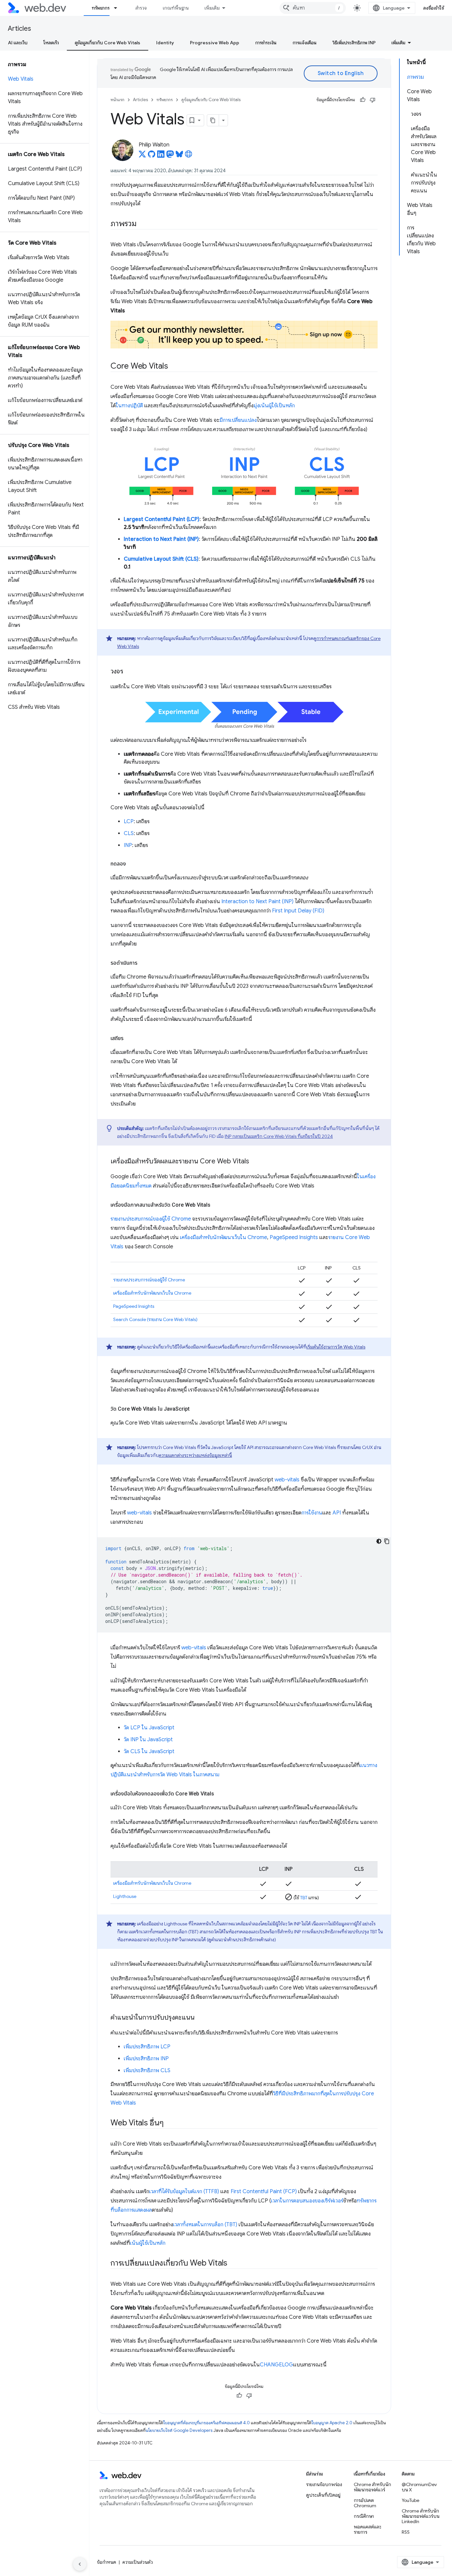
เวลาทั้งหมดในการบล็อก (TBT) (205, 2225)
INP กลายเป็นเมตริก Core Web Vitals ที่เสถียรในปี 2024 (279, 1136)
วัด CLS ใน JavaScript (149, 1751)
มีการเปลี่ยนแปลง (238, 420)
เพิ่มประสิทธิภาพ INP (146, 2059)
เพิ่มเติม (212, 8)
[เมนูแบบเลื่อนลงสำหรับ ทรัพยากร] (118, 8)
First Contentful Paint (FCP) (264, 2192)
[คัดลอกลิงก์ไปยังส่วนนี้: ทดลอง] (132, 864)
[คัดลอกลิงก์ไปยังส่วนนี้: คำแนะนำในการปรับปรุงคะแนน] (201, 2018)
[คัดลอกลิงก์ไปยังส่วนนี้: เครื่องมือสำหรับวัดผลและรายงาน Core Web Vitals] (255, 1162)
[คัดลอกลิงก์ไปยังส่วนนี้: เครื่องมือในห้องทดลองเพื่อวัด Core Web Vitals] (220, 1794)
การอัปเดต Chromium (365, 2503)
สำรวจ (141, 8)
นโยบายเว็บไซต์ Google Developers (179, 2430)
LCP (129, 822)
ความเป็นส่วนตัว (138, 2562)
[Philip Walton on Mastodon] (170, 156)
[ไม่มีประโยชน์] (373, 100)
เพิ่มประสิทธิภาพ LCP (147, 2047)
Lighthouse (125, 1896)
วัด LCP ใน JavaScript (149, 1728)
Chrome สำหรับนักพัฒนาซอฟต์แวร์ (372, 2487)
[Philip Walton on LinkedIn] (161, 156)
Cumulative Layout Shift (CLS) (161, 559)
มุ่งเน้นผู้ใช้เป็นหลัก (274, 406)
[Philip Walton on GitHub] (152, 156)
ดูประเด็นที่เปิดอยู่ (323, 2495)
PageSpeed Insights (294, 1237)
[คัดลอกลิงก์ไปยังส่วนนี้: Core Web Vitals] (174, 367)
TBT (304, 1898)
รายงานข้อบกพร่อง (324, 2484)
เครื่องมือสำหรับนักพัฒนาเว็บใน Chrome (224, 1237)
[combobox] (313, 8)
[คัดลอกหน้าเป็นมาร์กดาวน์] (213, 120)
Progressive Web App (215, 43)
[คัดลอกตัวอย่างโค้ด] (387, 1541)
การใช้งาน (312, 1513)
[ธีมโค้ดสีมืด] (379, 1541)
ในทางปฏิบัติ (129, 406)
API (337, 1513)
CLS (129, 833)
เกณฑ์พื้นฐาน (176, 8)
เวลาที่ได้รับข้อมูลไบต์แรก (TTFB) (184, 2192)
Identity (165, 43)
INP (128, 845)
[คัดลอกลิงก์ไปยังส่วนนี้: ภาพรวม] (143, 224)
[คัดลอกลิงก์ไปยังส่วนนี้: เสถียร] (129, 1038)
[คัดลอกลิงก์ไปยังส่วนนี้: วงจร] (129, 672)
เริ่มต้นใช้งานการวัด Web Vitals (336, 1347)
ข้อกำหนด (107, 2562)
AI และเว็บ (18, 43)
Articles (20, 29)
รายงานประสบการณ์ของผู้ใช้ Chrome (151, 1219)
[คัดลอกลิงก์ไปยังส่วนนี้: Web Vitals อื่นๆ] (170, 2123)
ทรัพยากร (101, 8)
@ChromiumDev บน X (419, 2487)
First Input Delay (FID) (298, 911)
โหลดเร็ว (51, 43)
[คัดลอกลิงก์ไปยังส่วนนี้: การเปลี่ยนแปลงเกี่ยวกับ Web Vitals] (233, 2264)
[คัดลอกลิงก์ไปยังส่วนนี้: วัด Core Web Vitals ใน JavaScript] (196, 1409)
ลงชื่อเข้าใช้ (434, 8)
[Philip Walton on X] (142, 156)
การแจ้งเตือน (305, 43)
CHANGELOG (276, 2365)
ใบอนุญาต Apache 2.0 (332, 2423)
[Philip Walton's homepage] (189, 156)
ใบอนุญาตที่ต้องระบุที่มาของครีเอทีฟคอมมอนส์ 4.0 (206, 2423)
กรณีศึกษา (364, 2516)
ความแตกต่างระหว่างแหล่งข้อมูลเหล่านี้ (195, 1455)
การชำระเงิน (266, 43)
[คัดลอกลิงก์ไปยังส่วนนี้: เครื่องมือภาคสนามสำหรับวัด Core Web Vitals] (216, 1205)
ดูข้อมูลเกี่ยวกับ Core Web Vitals (108, 43)
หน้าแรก (117, 100)
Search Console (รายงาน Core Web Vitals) (155, 1319)
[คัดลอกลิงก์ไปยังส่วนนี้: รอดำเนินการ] (143, 963)
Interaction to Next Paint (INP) (161, 539)
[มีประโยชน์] (363, 100)
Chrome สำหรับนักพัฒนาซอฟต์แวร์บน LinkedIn (421, 2516)
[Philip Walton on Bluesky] (179, 156)
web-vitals (287, 1480)
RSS (406, 2532)
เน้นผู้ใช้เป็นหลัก (148, 2243)
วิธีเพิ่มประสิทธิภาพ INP (354, 43)
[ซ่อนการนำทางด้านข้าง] (80, 2564)
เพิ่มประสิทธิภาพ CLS (147, 2071)
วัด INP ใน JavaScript (148, 1740)
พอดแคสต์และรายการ (368, 2529)
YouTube (410, 2500)
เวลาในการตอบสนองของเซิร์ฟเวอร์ (307, 2201)
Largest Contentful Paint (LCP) (162, 519)
